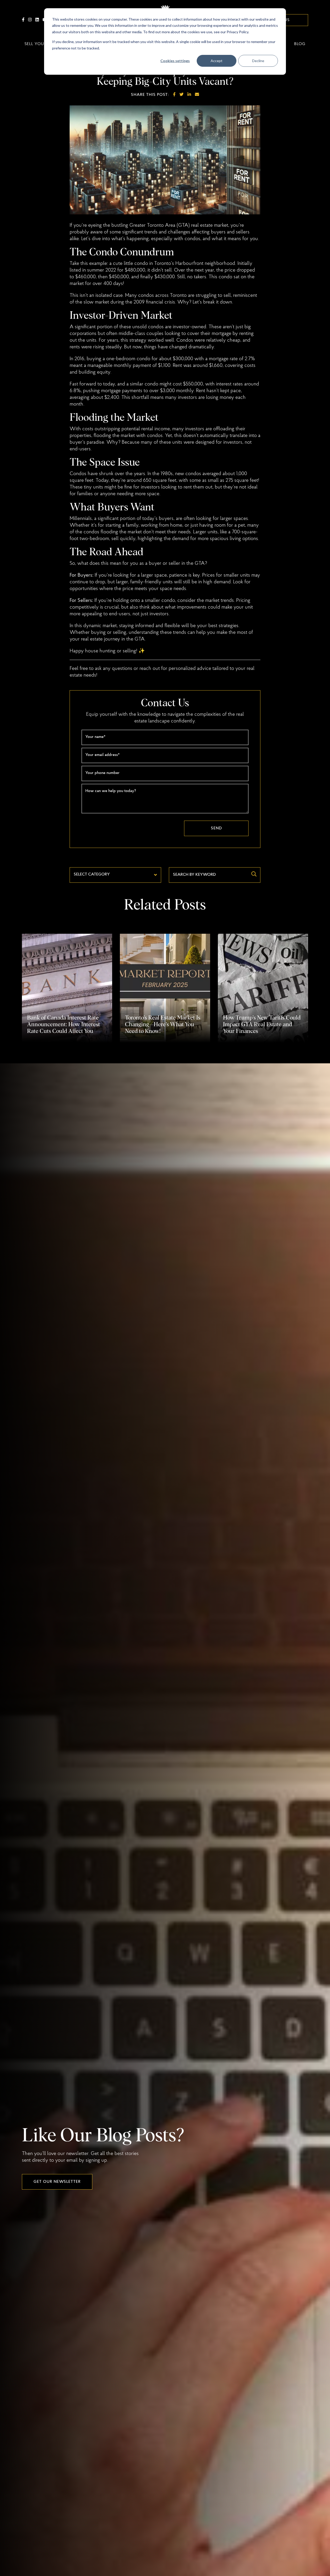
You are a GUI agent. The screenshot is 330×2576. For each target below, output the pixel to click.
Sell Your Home (43, 44)
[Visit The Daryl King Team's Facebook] (23, 20)
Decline (258, 61)
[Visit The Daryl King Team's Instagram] (30, 20)
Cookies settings (175, 61)
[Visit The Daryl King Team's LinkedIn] (37, 20)
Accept (217, 61)
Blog (300, 44)
